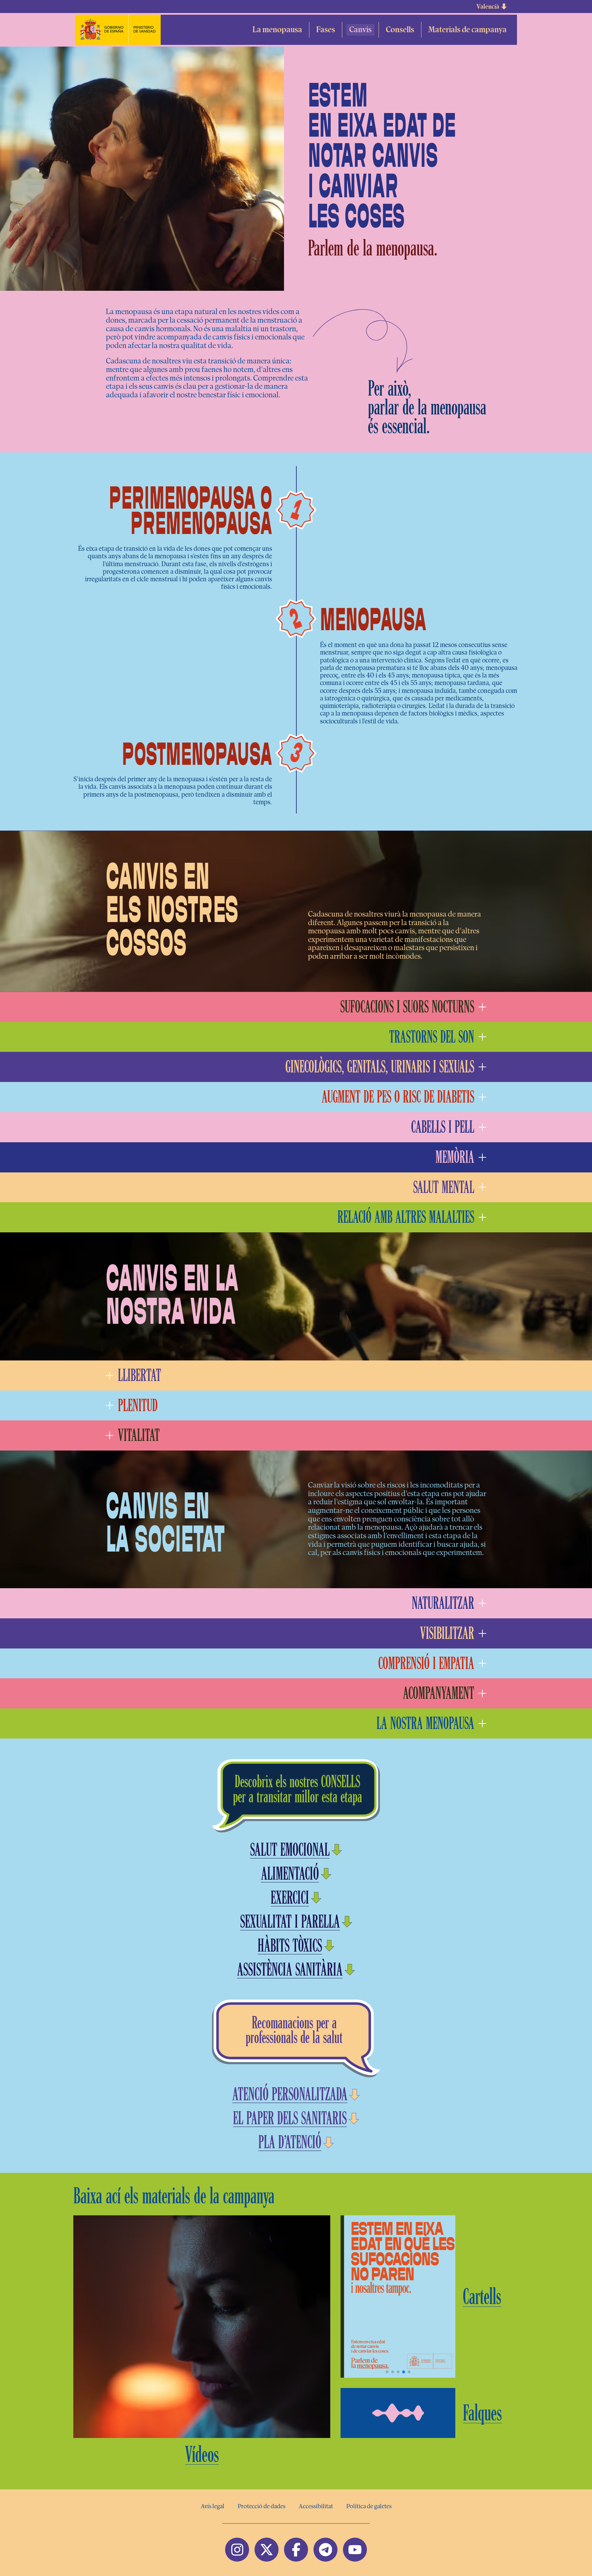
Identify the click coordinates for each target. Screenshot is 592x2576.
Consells (400, 30)
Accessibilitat (316, 2506)
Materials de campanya (467, 30)
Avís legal (213, 2506)
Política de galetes (369, 2506)
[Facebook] (296, 2550)
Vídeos (202, 2454)
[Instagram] (237, 2550)
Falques (482, 2413)
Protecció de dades (262, 2506)
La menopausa (277, 30)
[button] (492, 7)
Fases (326, 30)
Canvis (360, 30)
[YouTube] (355, 2550)
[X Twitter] (267, 2550)
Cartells (482, 2297)
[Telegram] (325, 2550)
